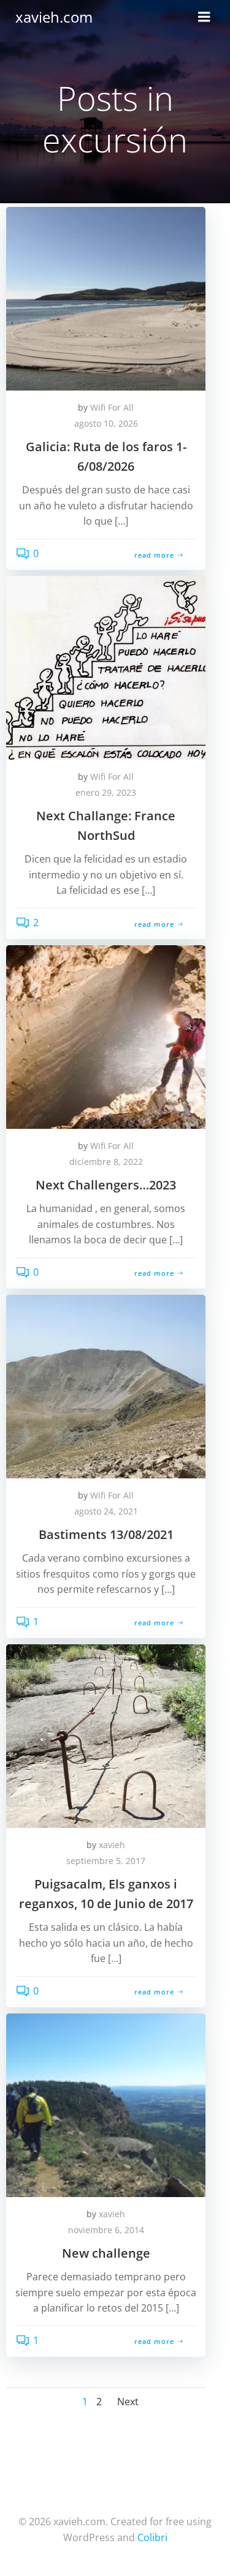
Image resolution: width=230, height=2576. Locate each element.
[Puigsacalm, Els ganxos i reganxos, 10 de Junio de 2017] (106, 1735)
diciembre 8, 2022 (106, 1162)
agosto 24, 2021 (106, 1511)
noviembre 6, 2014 (106, 2230)
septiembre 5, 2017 (106, 1861)
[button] (106, 299)
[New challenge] (106, 2104)
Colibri (152, 2537)
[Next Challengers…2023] (106, 1036)
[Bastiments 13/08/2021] (106, 1385)
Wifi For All (112, 407)
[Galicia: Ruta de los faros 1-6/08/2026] (106, 298)
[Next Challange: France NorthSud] (106, 667)
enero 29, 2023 (106, 792)
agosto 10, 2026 (106, 423)
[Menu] (204, 17)
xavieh (112, 1845)
